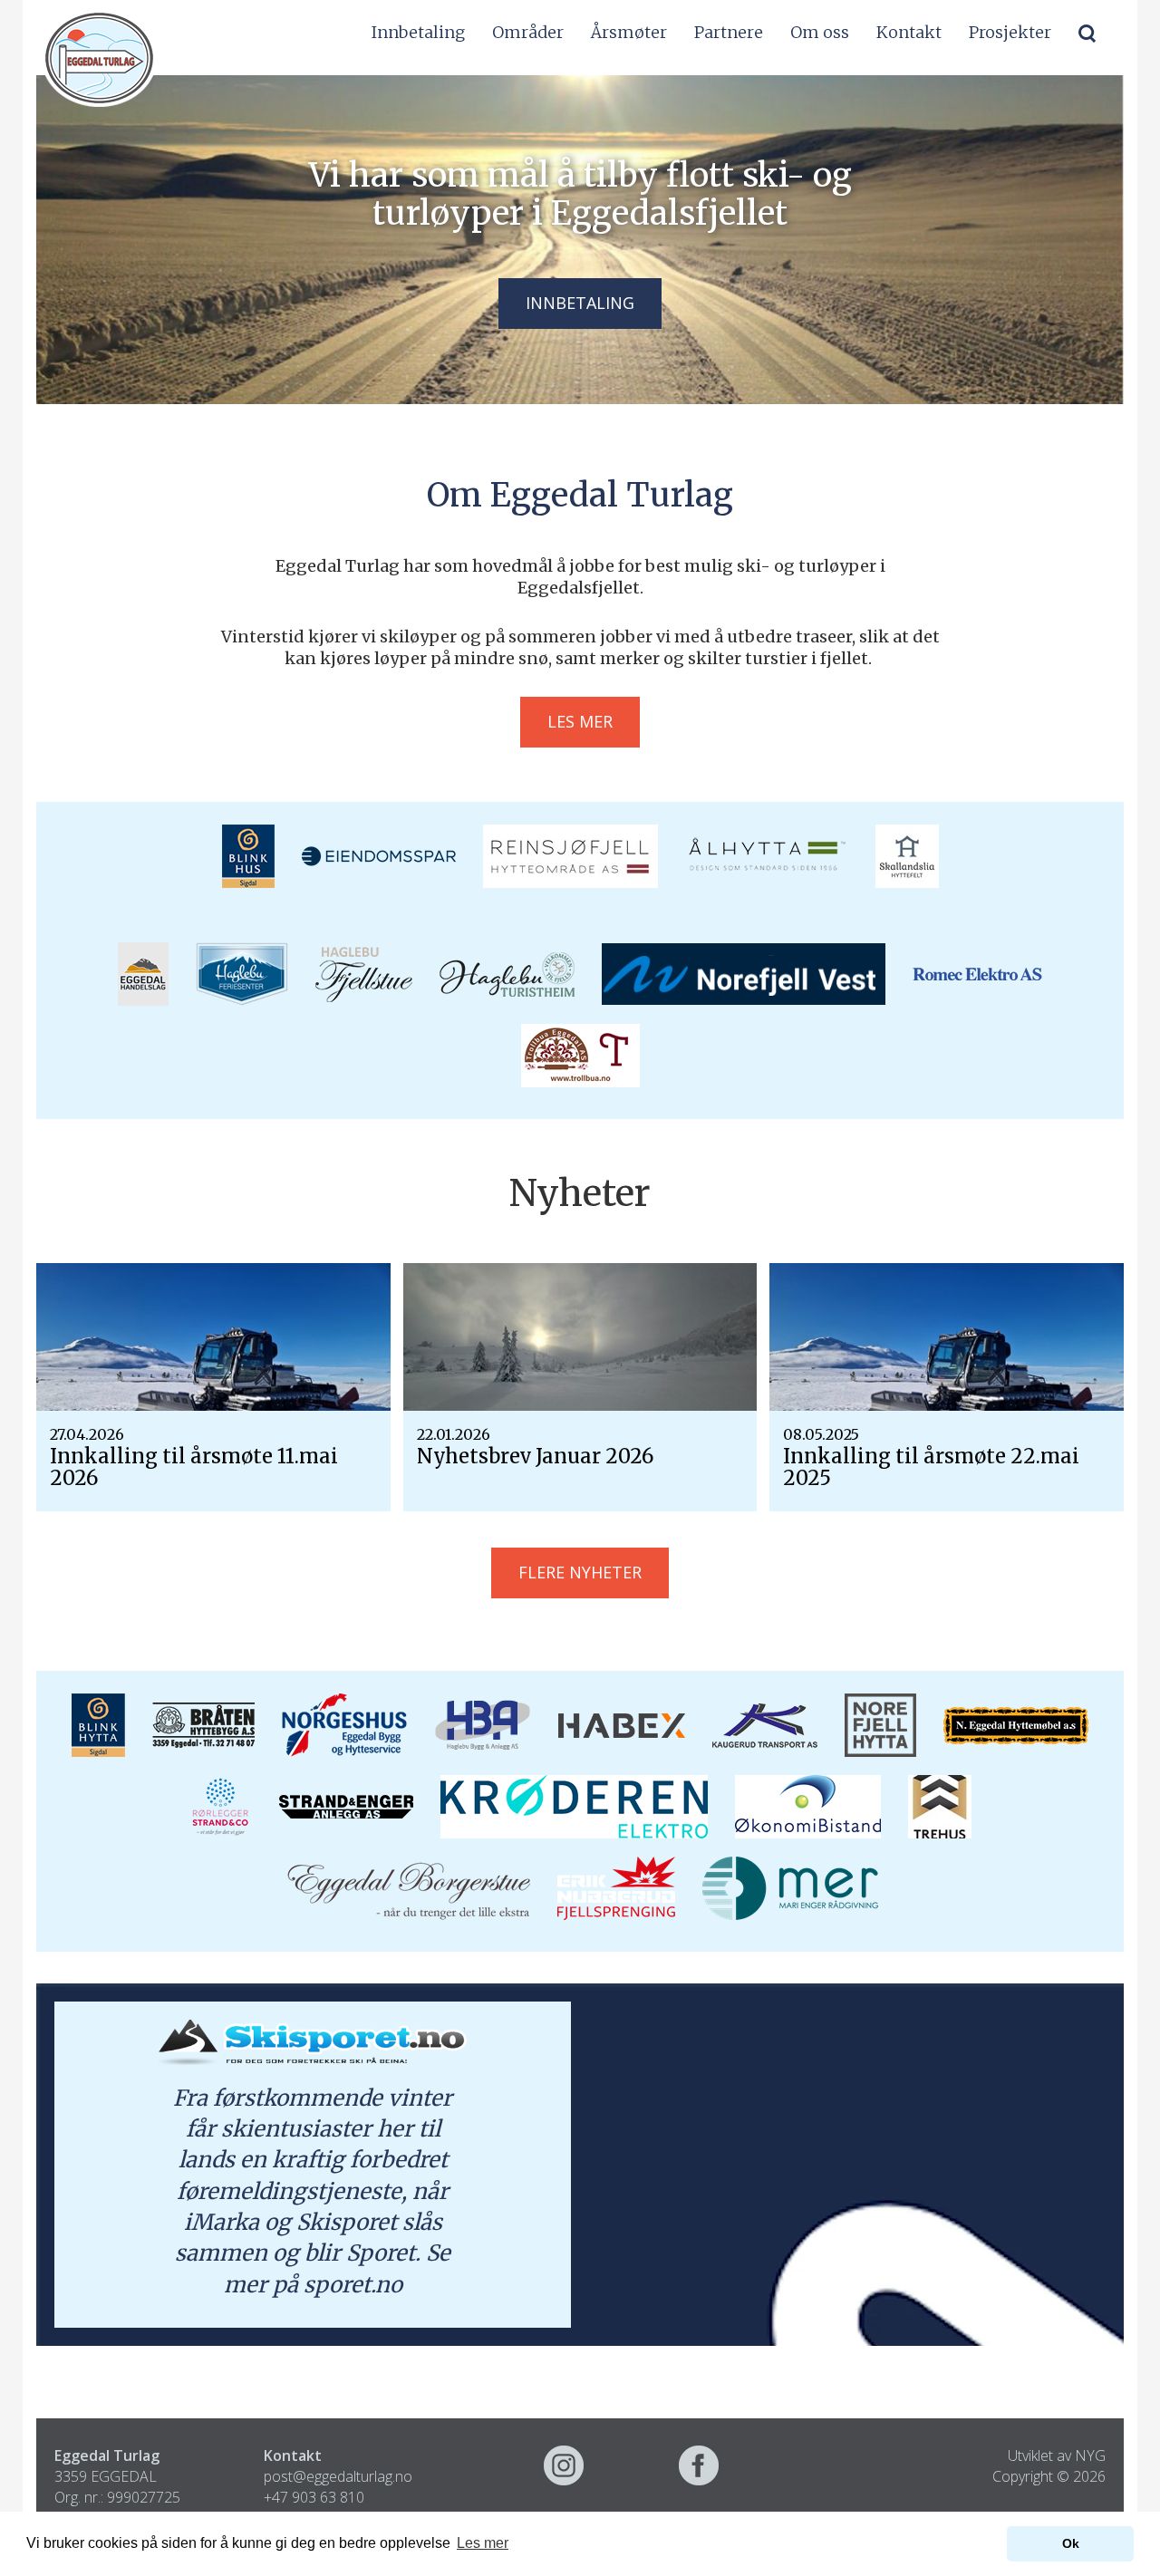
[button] (1087, 33)
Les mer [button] (483, 2543)
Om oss (820, 32)
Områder (528, 32)
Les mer (580, 721)
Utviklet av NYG (1057, 2455)
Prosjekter (1010, 32)
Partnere (729, 32)
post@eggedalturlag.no (338, 2476)
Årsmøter (629, 32)
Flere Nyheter (580, 1572)
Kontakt (909, 32)
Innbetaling (418, 32)
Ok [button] (1071, 2543)
